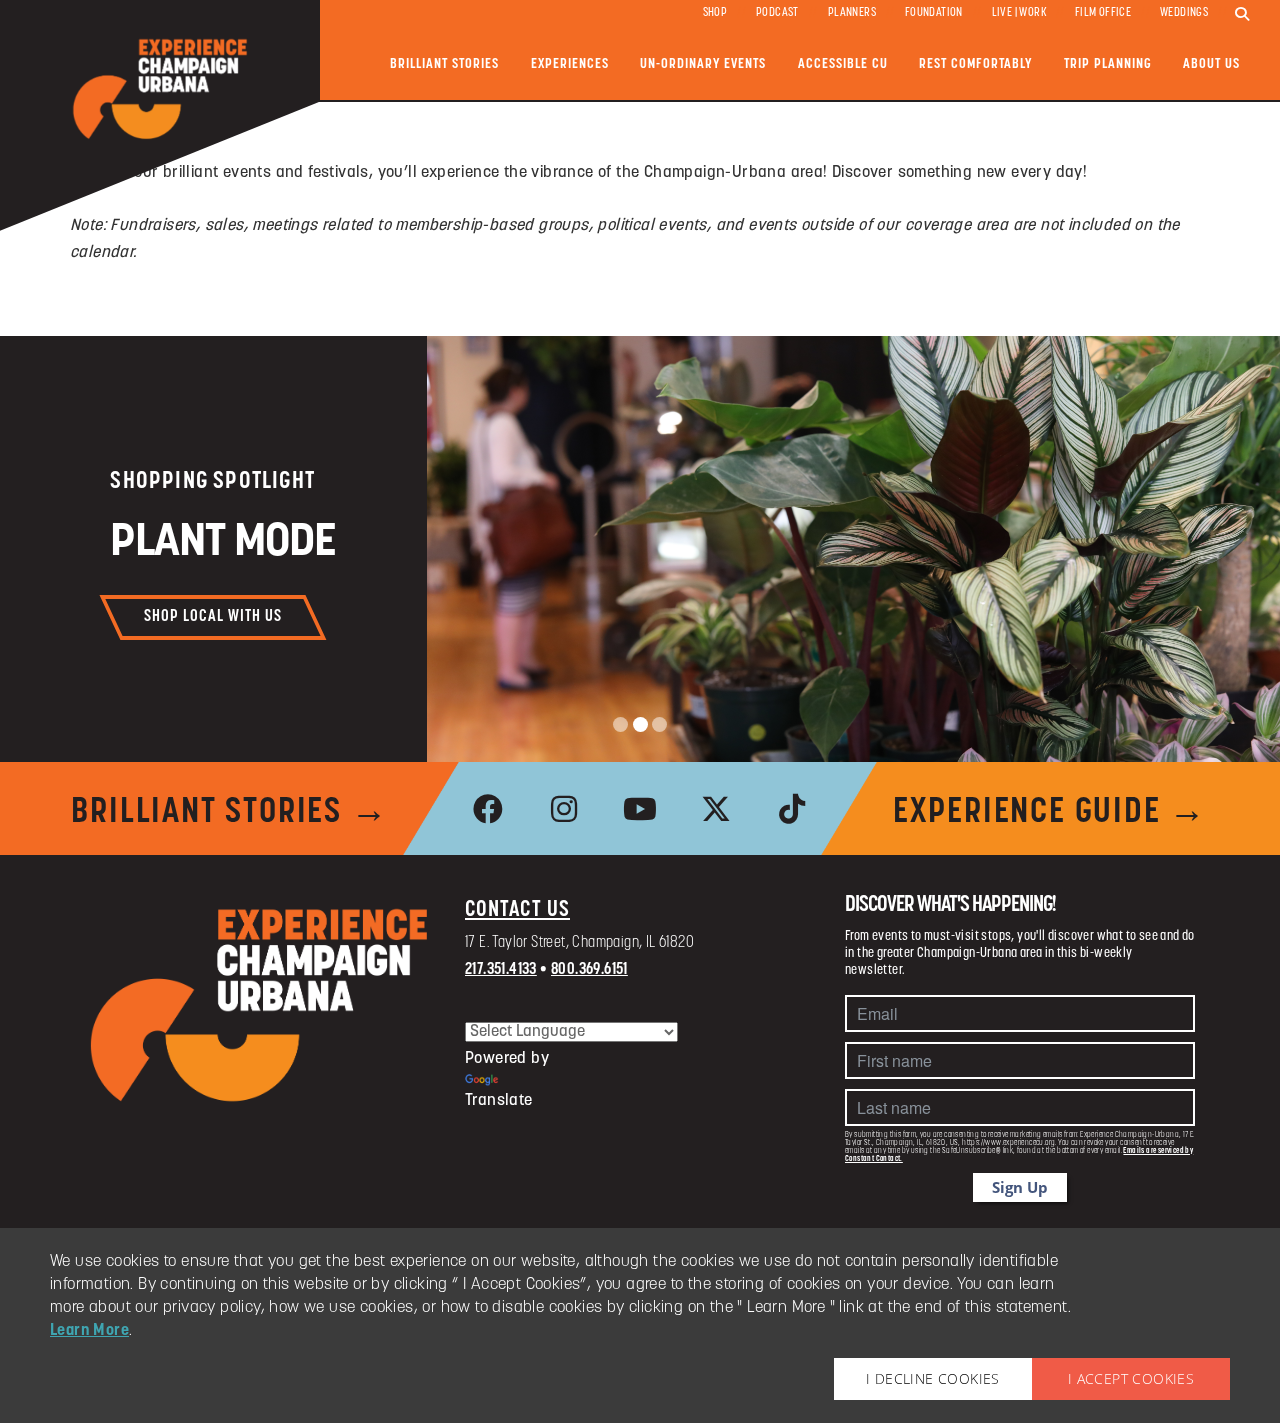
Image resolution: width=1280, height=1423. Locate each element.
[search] (1242, 15)
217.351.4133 (501, 970)
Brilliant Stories (444, 64)
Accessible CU (843, 64)
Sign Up (1020, 1187)
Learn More (89, 1331)
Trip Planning (1108, 64)
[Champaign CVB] (260, 1005)
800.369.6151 (589, 970)
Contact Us (517, 910)
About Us (1211, 64)
